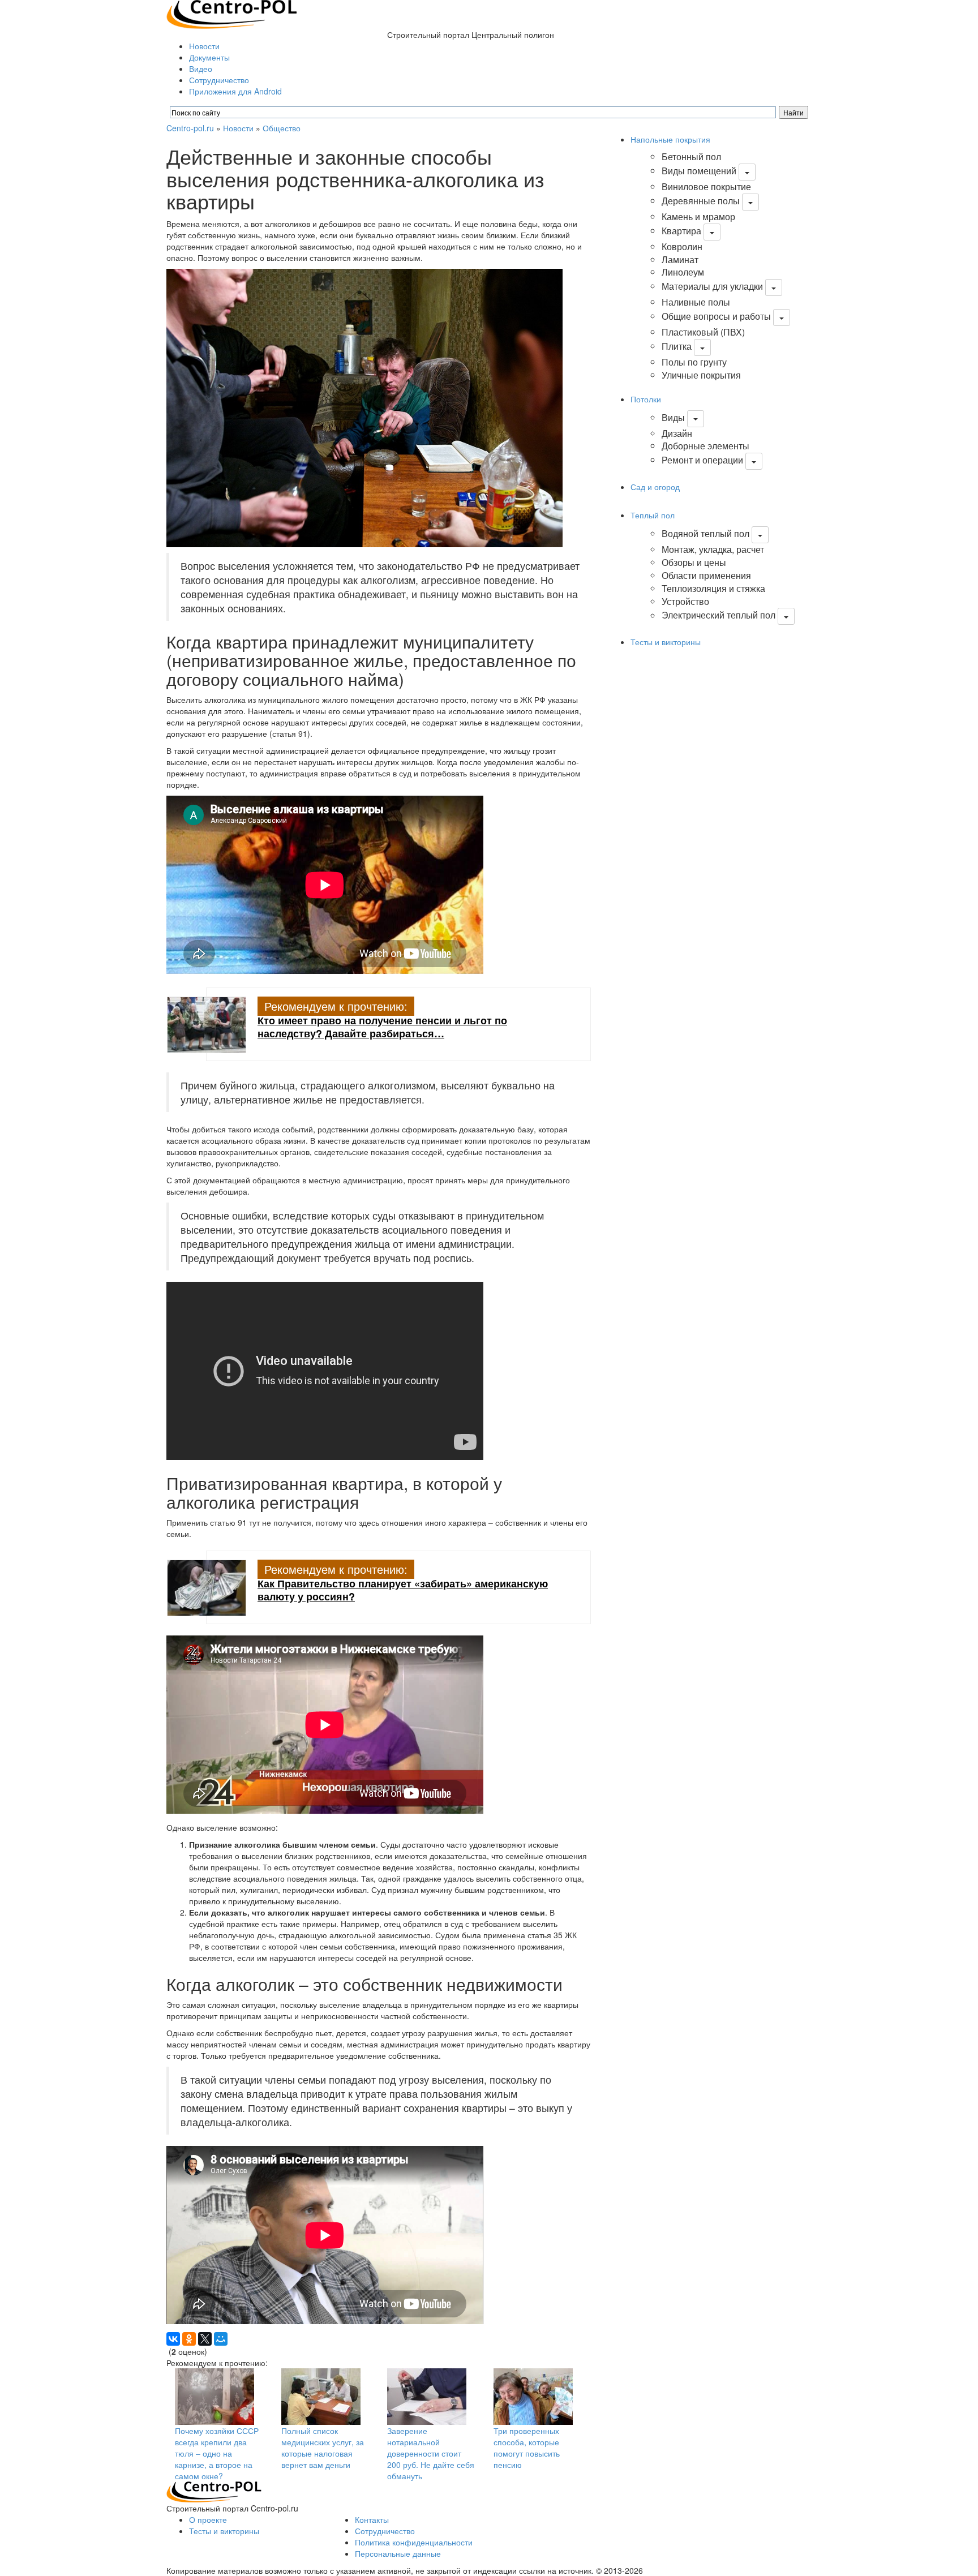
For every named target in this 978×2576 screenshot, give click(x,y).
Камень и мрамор (698, 216)
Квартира (681, 231)
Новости (204, 46)
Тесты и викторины (666, 642)
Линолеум (683, 272)
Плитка (677, 346)
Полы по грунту (694, 362)
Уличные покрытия (701, 375)
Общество (282, 128)
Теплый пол (653, 515)
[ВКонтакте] (173, 2339)
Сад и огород (655, 487)
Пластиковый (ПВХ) (703, 332)
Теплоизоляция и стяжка (713, 588)
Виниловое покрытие (706, 186)
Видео (201, 68)
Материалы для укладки (712, 286)
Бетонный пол (691, 156)
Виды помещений (699, 171)
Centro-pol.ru (190, 128)
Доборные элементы (705, 446)
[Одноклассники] (189, 2339)
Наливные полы (696, 302)
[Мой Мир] (221, 2339)
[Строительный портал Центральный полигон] (232, 13)
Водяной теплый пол (705, 533)
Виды (673, 417)
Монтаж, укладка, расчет (713, 549)
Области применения (706, 575)
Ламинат (680, 259)
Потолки (646, 399)
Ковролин (682, 246)
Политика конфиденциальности (414, 2542)
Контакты (372, 2519)
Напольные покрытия (670, 139)
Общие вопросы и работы (716, 316)
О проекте (208, 2519)
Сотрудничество (219, 80)
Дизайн (677, 433)
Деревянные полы (701, 201)
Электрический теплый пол (719, 615)
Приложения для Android (235, 91)
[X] (205, 2339)
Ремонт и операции (702, 460)
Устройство (685, 601)
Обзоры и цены (694, 562)
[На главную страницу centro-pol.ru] (214, 2491)
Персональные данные (398, 2553)
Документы (209, 57)
